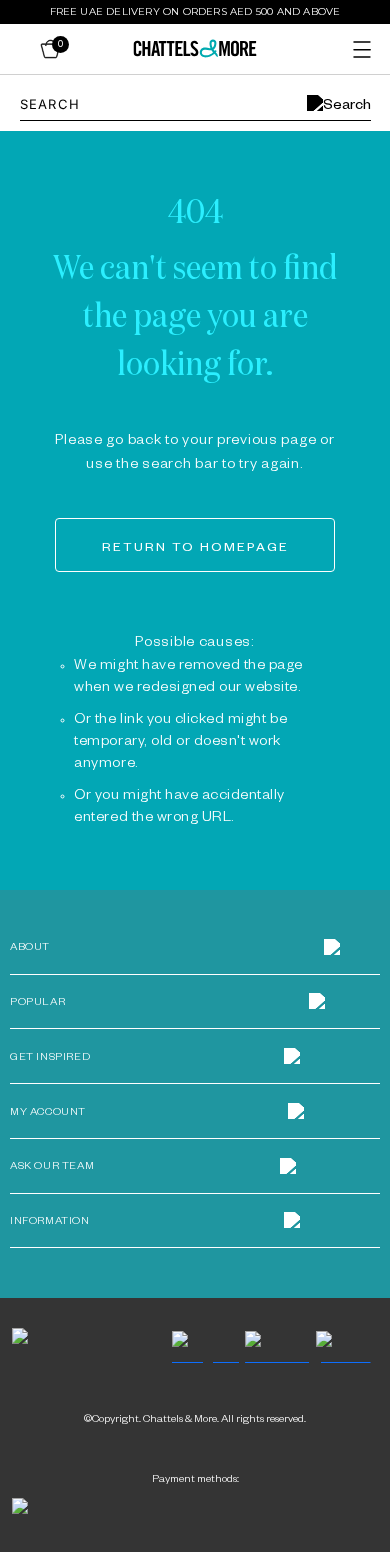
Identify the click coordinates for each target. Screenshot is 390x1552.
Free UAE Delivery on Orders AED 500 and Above (195, 11)
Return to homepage (195, 549)
